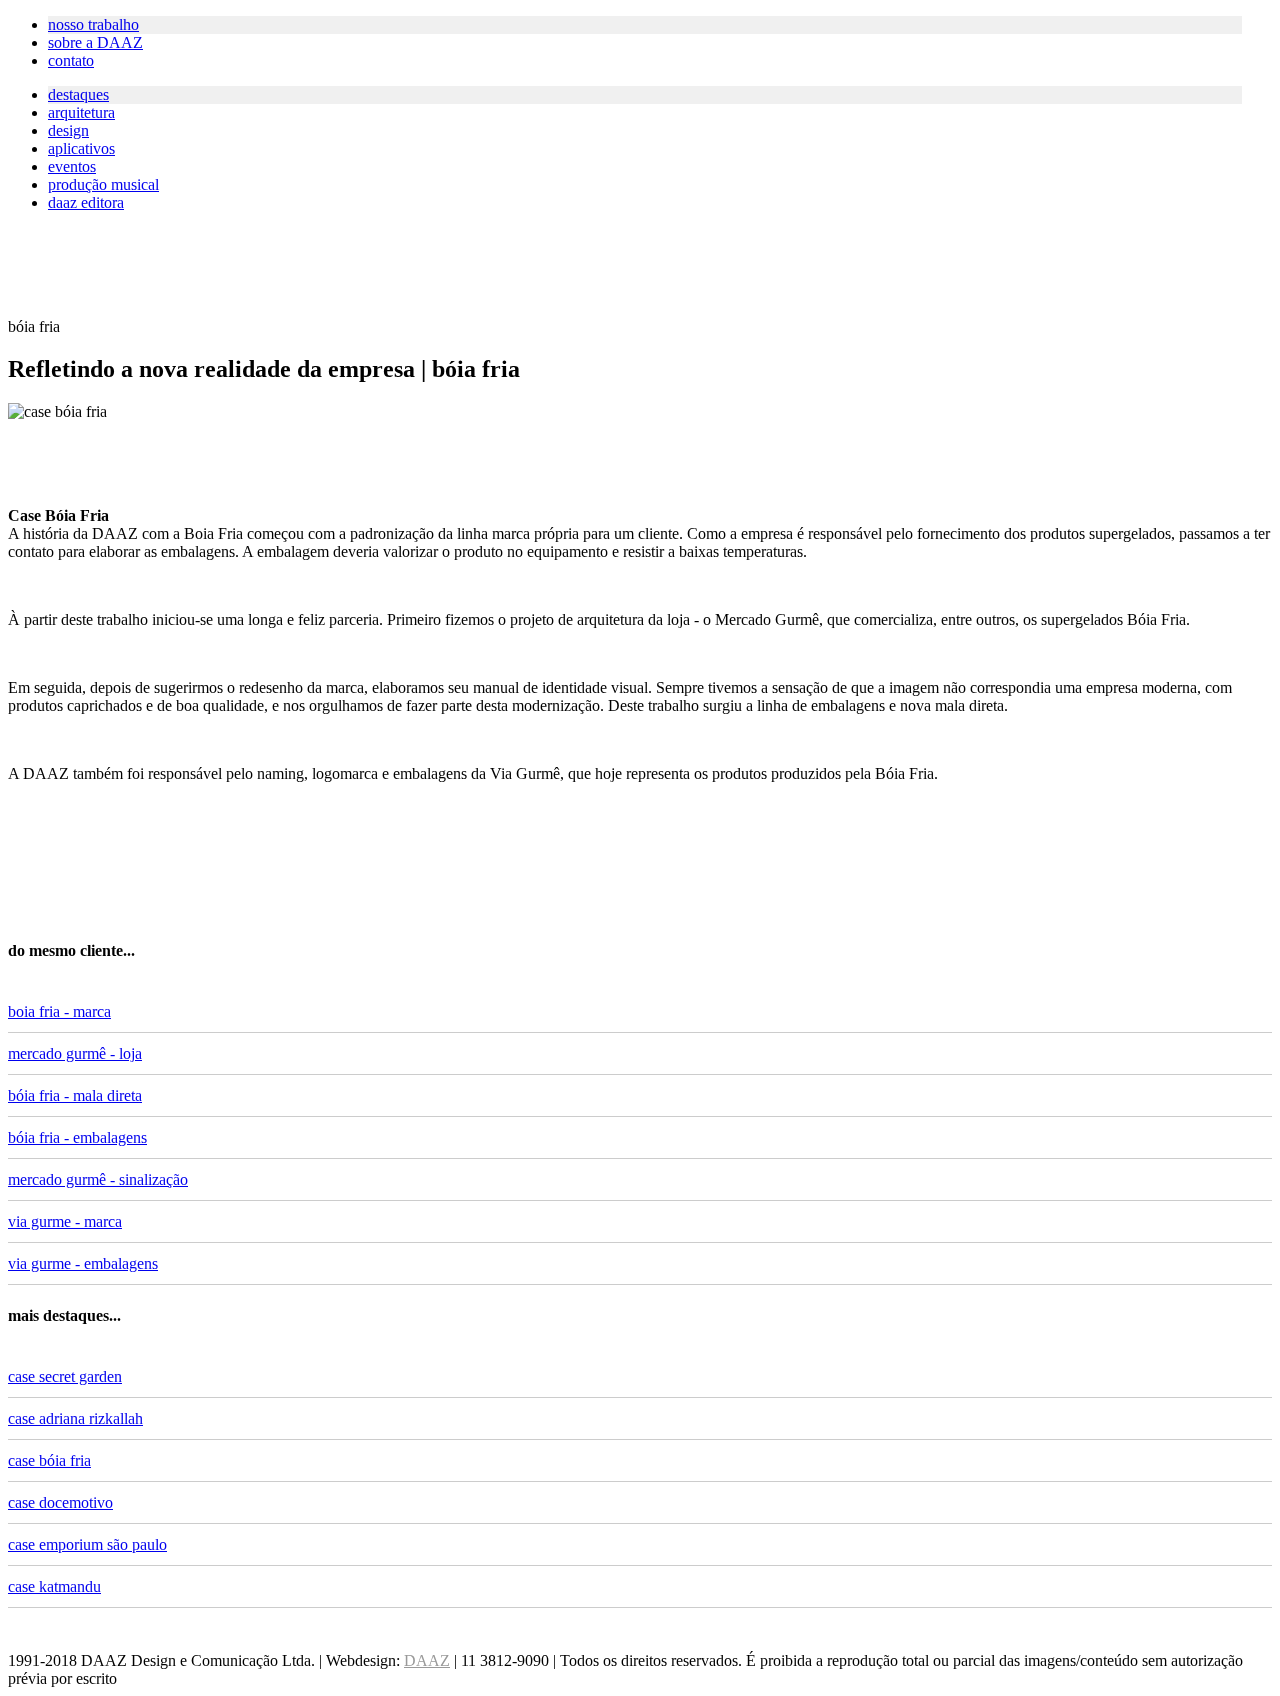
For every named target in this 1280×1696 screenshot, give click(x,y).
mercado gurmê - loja (75, 1053)
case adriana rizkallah (75, 1418)
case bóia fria (49, 1460)
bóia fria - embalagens (77, 1137)
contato (71, 60)
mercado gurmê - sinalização (98, 1179)
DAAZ (427, 1660)
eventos (72, 166)
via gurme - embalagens (83, 1263)
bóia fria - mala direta (75, 1095)
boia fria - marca (59, 1011)
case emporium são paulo (87, 1544)
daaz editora (86, 202)
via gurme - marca (65, 1221)
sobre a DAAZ (95, 42)
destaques (78, 94)
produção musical (103, 184)
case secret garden (65, 1376)
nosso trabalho (93, 24)
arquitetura (81, 112)
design (68, 130)
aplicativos (81, 148)
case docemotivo (60, 1502)
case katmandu (54, 1586)
